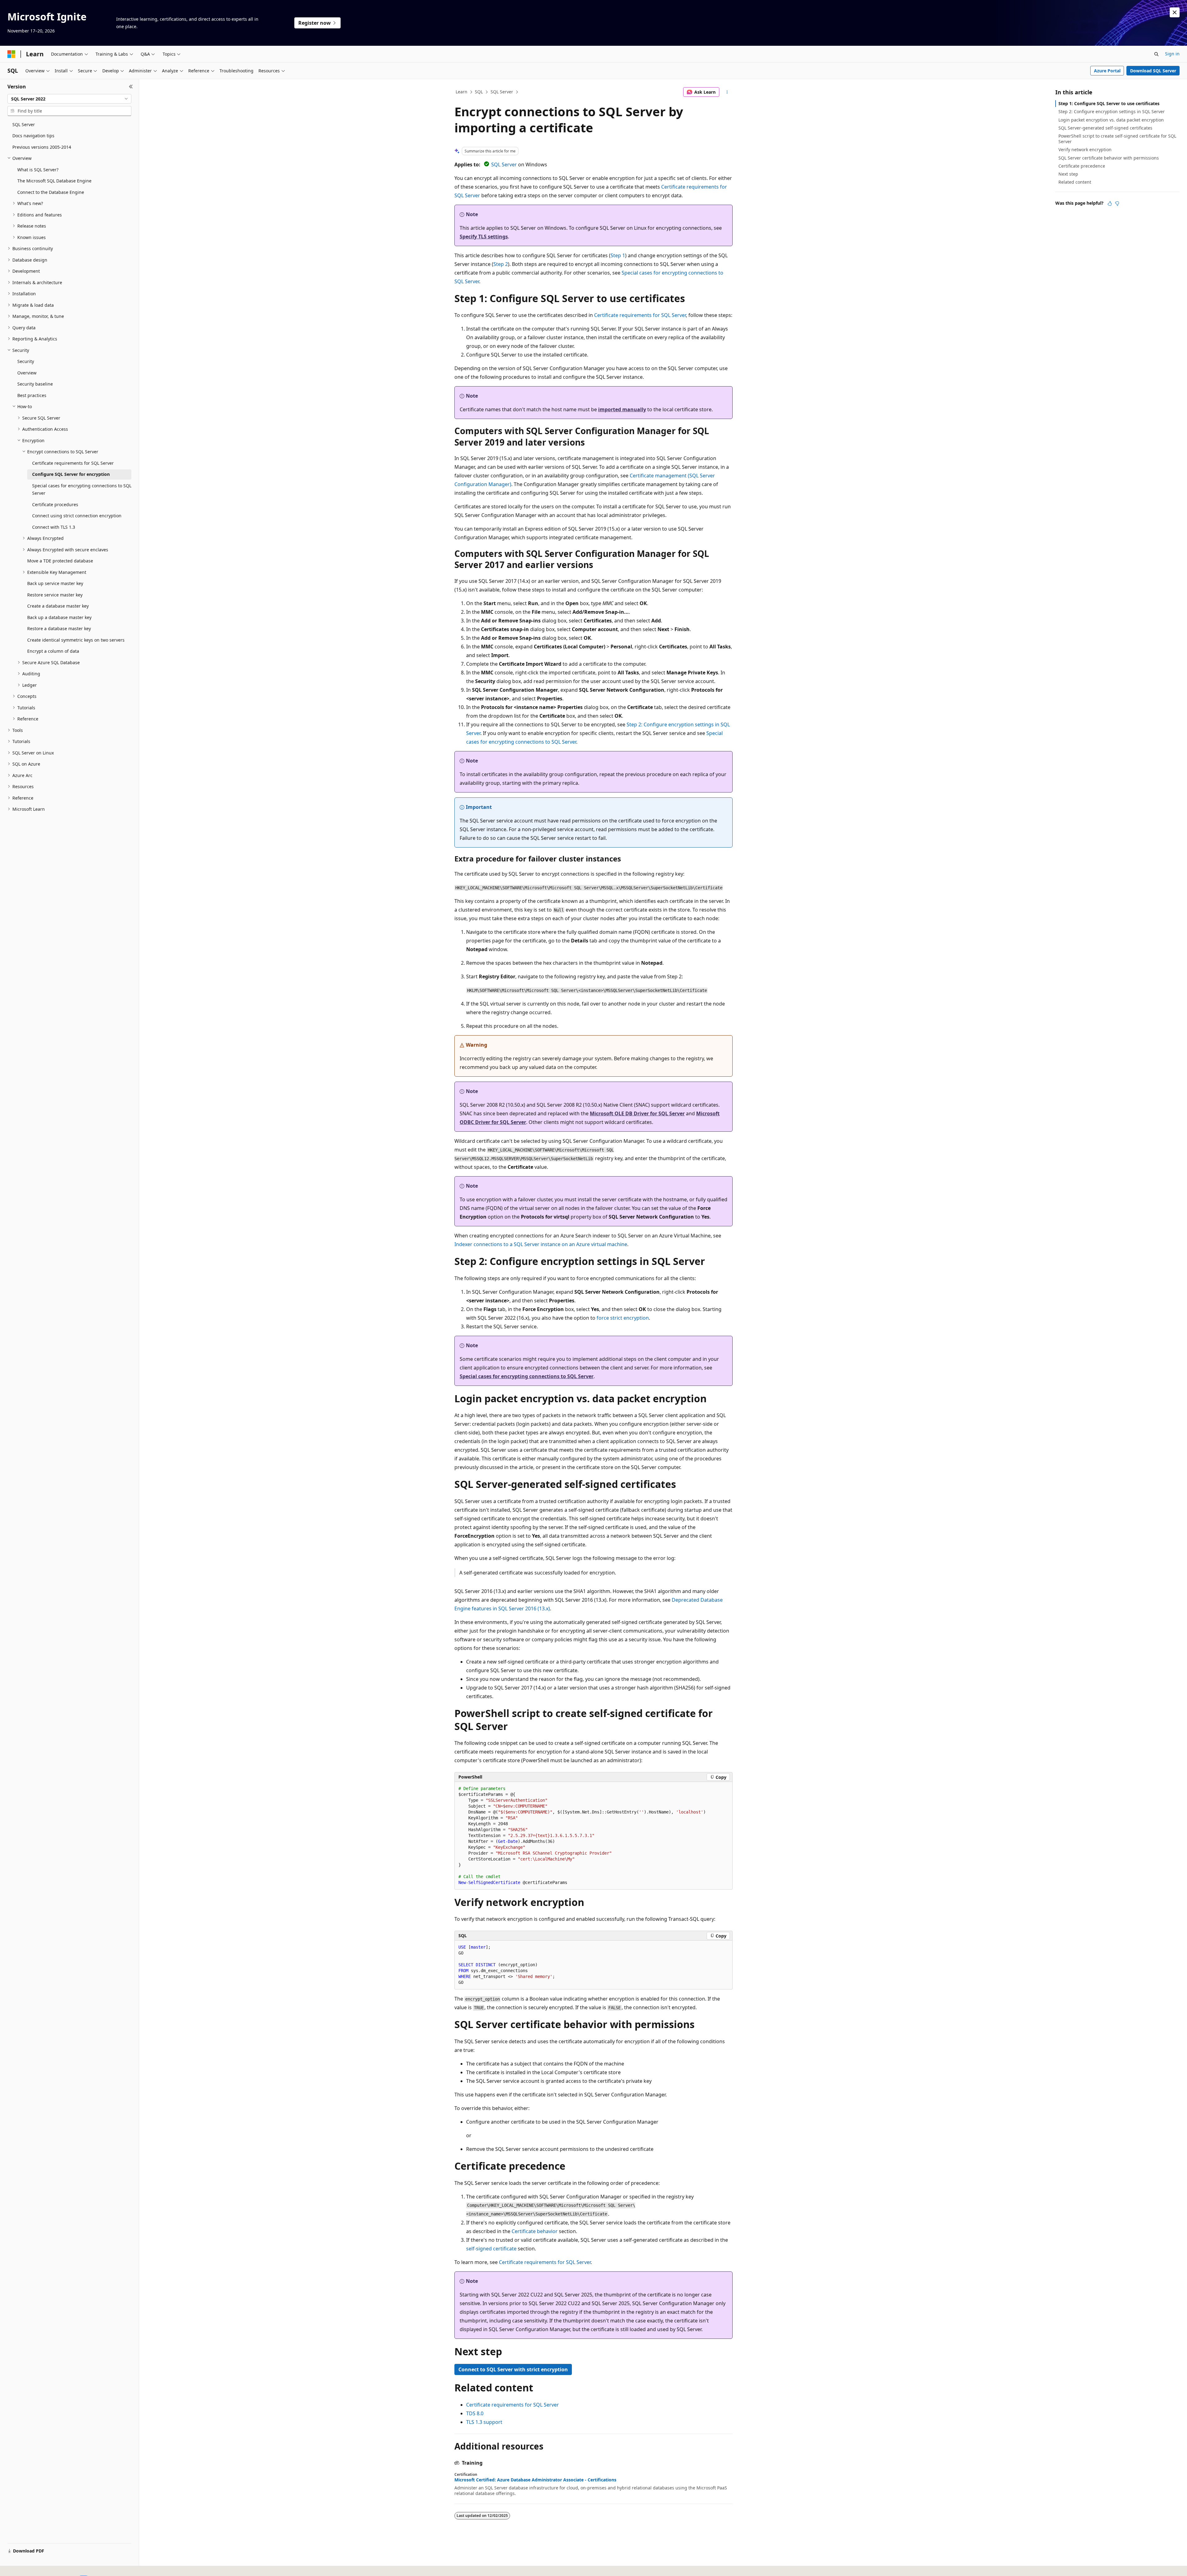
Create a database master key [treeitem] (58, 606)
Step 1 (618, 255)
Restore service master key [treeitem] (55, 595)
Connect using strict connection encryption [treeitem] (77, 516)
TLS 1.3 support (484, 2422)
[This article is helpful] (1110, 203)
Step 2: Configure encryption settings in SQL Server (1112, 111)
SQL (479, 92)
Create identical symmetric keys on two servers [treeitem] (76, 640)
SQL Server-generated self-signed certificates (1105, 128)
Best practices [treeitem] (32, 395)
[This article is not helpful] (1117, 203)
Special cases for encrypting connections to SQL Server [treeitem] (82, 489)
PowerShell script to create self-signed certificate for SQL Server (1117, 139)
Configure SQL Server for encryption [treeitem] (71, 474)
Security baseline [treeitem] (35, 384)
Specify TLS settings (484, 237)
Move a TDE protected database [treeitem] (60, 561)
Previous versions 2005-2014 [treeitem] (42, 147)
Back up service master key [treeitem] (55, 583)
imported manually (622, 409)
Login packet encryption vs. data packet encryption (1111, 120)
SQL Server (502, 92)
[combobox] (69, 99)
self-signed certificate (491, 2249)
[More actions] (727, 92)
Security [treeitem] (26, 361)
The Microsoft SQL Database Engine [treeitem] (54, 181)
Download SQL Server (1153, 71)
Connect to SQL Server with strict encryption (513, 2369)
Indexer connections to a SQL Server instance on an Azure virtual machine (541, 1244)
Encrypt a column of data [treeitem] (53, 651)
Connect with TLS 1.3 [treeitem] (54, 527)
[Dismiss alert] (1175, 12)
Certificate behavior (535, 2231)
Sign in (1172, 54)
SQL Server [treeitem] (24, 124)
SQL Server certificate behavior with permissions (1109, 158)
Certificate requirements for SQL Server (640, 315)
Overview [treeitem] (27, 373)
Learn (462, 92)
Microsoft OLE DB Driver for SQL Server (637, 1113)
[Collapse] (131, 87)
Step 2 (501, 264)
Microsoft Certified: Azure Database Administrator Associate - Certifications (535, 2480)
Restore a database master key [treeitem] (59, 628)
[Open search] (1156, 54)
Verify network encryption (1085, 150)
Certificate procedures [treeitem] (55, 504)
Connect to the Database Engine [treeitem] (51, 192)
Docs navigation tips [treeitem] (33, 136)
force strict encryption (623, 1318)
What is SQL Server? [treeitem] (38, 170)
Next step (1068, 174)
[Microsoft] (11, 54)
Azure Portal (1107, 71)
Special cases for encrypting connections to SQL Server (527, 1376)
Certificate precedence (1082, 166)
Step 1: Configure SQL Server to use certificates (1109, 103)
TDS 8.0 (475, 2413)
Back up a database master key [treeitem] (59, 617)
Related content (1075, 182)
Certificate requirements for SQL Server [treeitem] (73, 463)
